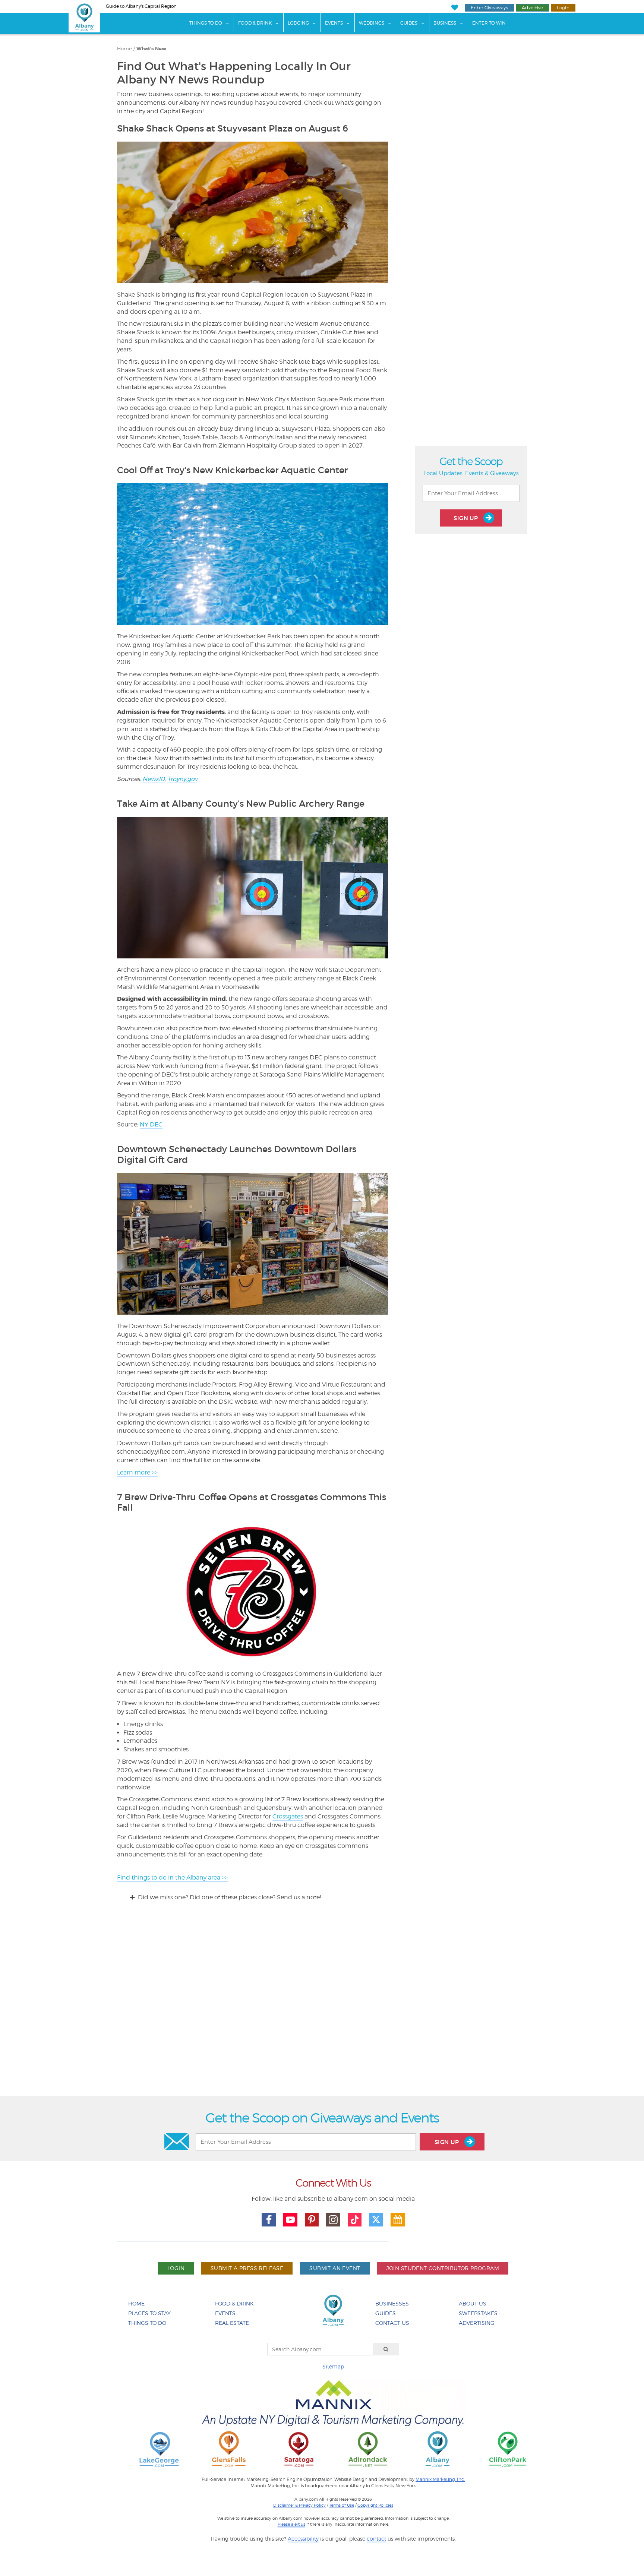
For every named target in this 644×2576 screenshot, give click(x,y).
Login (563, 8)
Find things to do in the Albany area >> (172, 1878)
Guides (409, 23)
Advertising (477, 2323)
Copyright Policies (375, 2505)
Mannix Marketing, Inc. (440, 2479)
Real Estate (232, 2323)
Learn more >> (137, 1472)
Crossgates (288, 1816)
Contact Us (392, 2323)
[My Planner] (398, 2220)
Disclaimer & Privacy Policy (299, 2505)
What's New (151, 49)
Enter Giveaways (489, 8)
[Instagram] (333, 2220)
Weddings (372, 23)
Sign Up (467, 518)
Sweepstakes (478, 2313)
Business (445, 23)
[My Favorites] (454, 8)
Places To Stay (149, 2313)
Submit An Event (335, 2268)
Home (124, 49)
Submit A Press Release (247, 2268)
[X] (376, 2220)
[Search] (386, 2349)
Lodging (298, 23)
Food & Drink (255, 23)
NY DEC (151, 1124)
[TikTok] (355, 2220)
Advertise (532, 8)
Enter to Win (489, 23)
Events (334, 23)
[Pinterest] (312, 2220)
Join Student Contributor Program (443, 2268)
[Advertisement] (322, 2005)
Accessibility (303, 2539)
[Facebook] (269, 2220)
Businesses (392, 2303)
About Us (473, 2303)
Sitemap (333, 2366)
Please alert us (291, 2524)
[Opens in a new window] (159, 2449)
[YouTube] (290, 2220)
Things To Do (206, 23)
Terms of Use (342, 2505)
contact (376, 2539)
